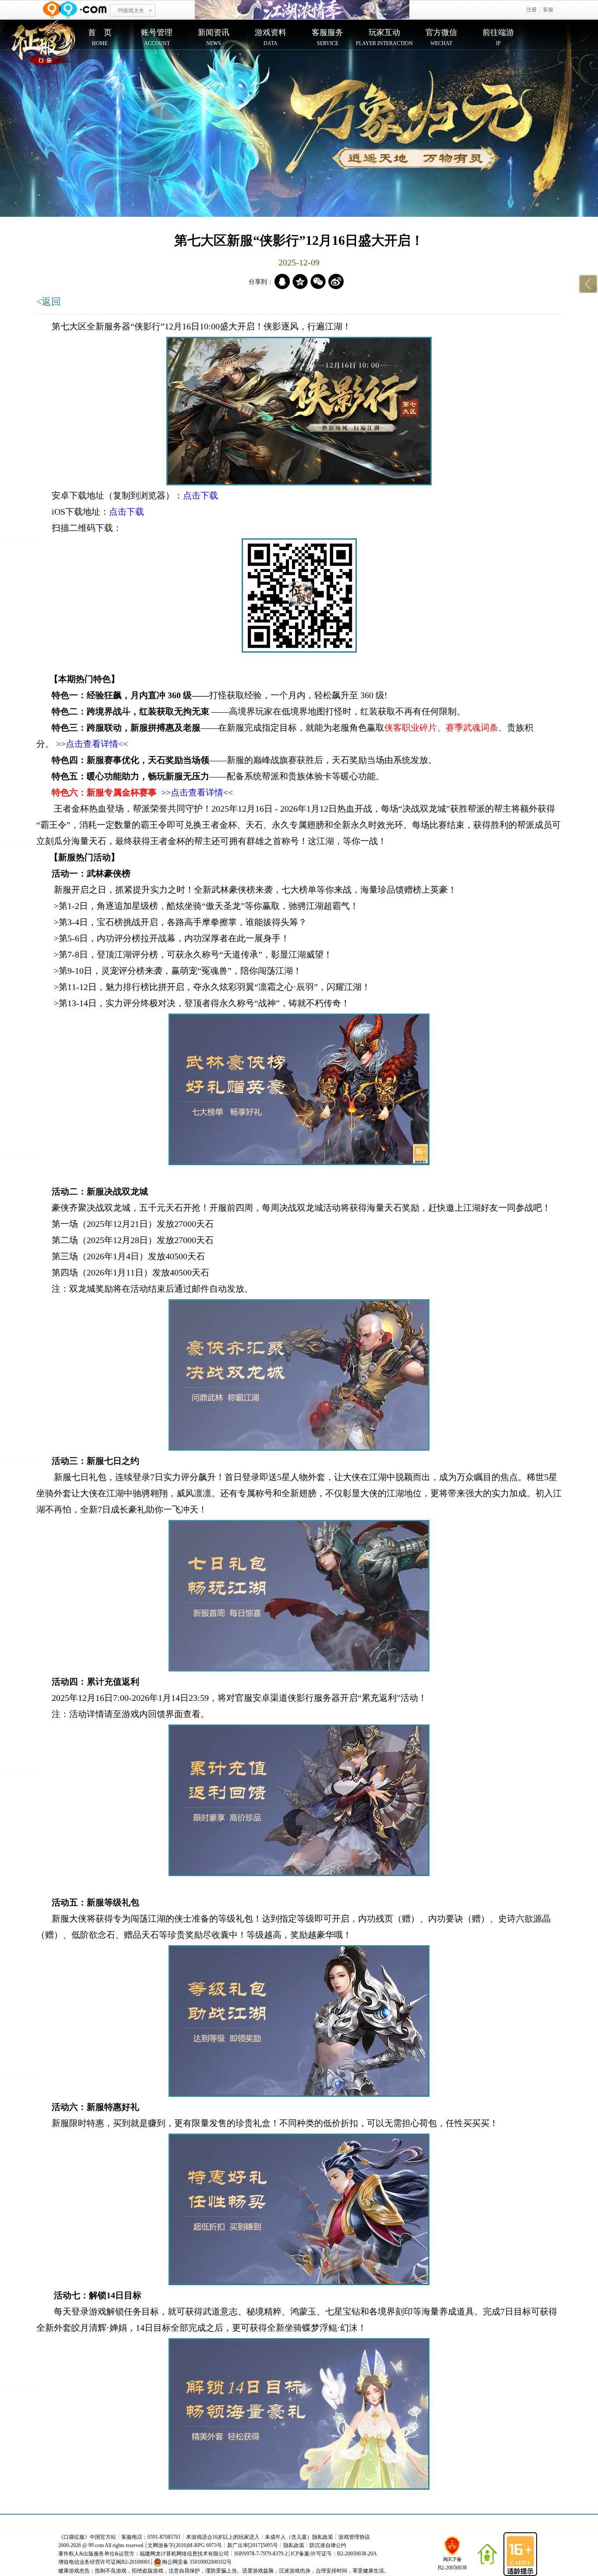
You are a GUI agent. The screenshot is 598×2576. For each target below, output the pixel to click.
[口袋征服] (43, 45)
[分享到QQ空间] (300, 281)
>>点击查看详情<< (92, 744)
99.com (96, 2545)
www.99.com (74, 10)
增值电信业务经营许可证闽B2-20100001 (104, 2562)
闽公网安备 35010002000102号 (197, 2562)
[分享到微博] (336, 281)
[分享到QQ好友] (282, 281)
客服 (548, 10)
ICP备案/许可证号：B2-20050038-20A (334, 2554)
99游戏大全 (131, 11)
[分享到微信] (318, 281)
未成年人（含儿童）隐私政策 (299, 2537)
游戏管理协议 (354, 2537)
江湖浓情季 (302, 10)
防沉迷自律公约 (328, 2545)
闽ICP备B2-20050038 (452, 2564)
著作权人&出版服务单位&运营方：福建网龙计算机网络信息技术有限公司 (144, 2554)
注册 (531, 10)
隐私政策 (294, 2545)
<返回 (49, 302)
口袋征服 (74, 2537)
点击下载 (201, 495)
